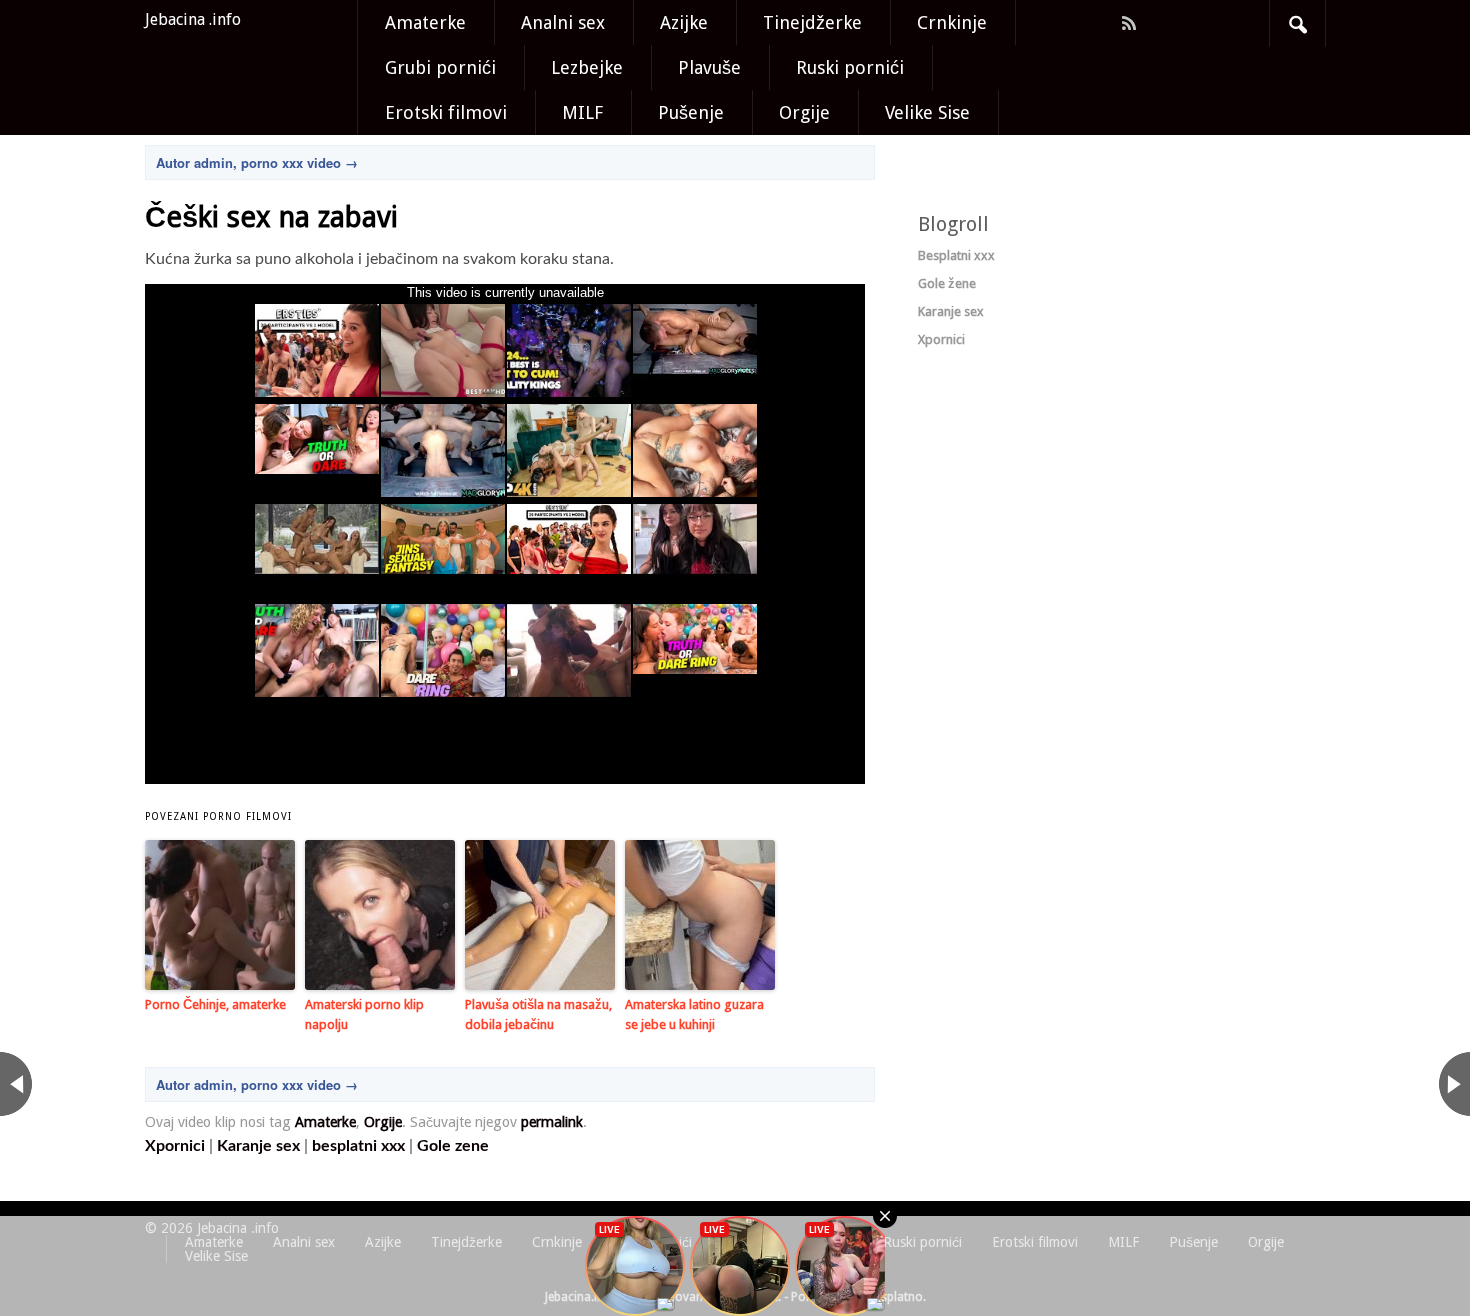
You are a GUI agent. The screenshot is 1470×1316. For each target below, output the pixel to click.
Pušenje (691, 112)
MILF (582, 112)
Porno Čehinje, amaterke (215, 1004)
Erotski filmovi (446, 112)
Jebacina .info (193, 19)
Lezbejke (587, 67)
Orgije (804, 112)
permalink (552, 1122)
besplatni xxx (358, 1146)
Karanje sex (258, 1146)
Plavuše (709, 67)
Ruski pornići (850, 67)
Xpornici (175, 1146)
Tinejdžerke (812, 22)
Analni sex (563, 22)
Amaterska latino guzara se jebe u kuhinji (694, 1015)
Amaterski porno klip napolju (364, 1015)
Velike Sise (927, 112)
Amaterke (425, 22)
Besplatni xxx (956, 255)
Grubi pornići (440, 67)
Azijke (684, 22)
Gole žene (947, 283)
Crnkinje (952, 22)
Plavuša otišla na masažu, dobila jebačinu (538, 1015)
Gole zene (453, 1146)
